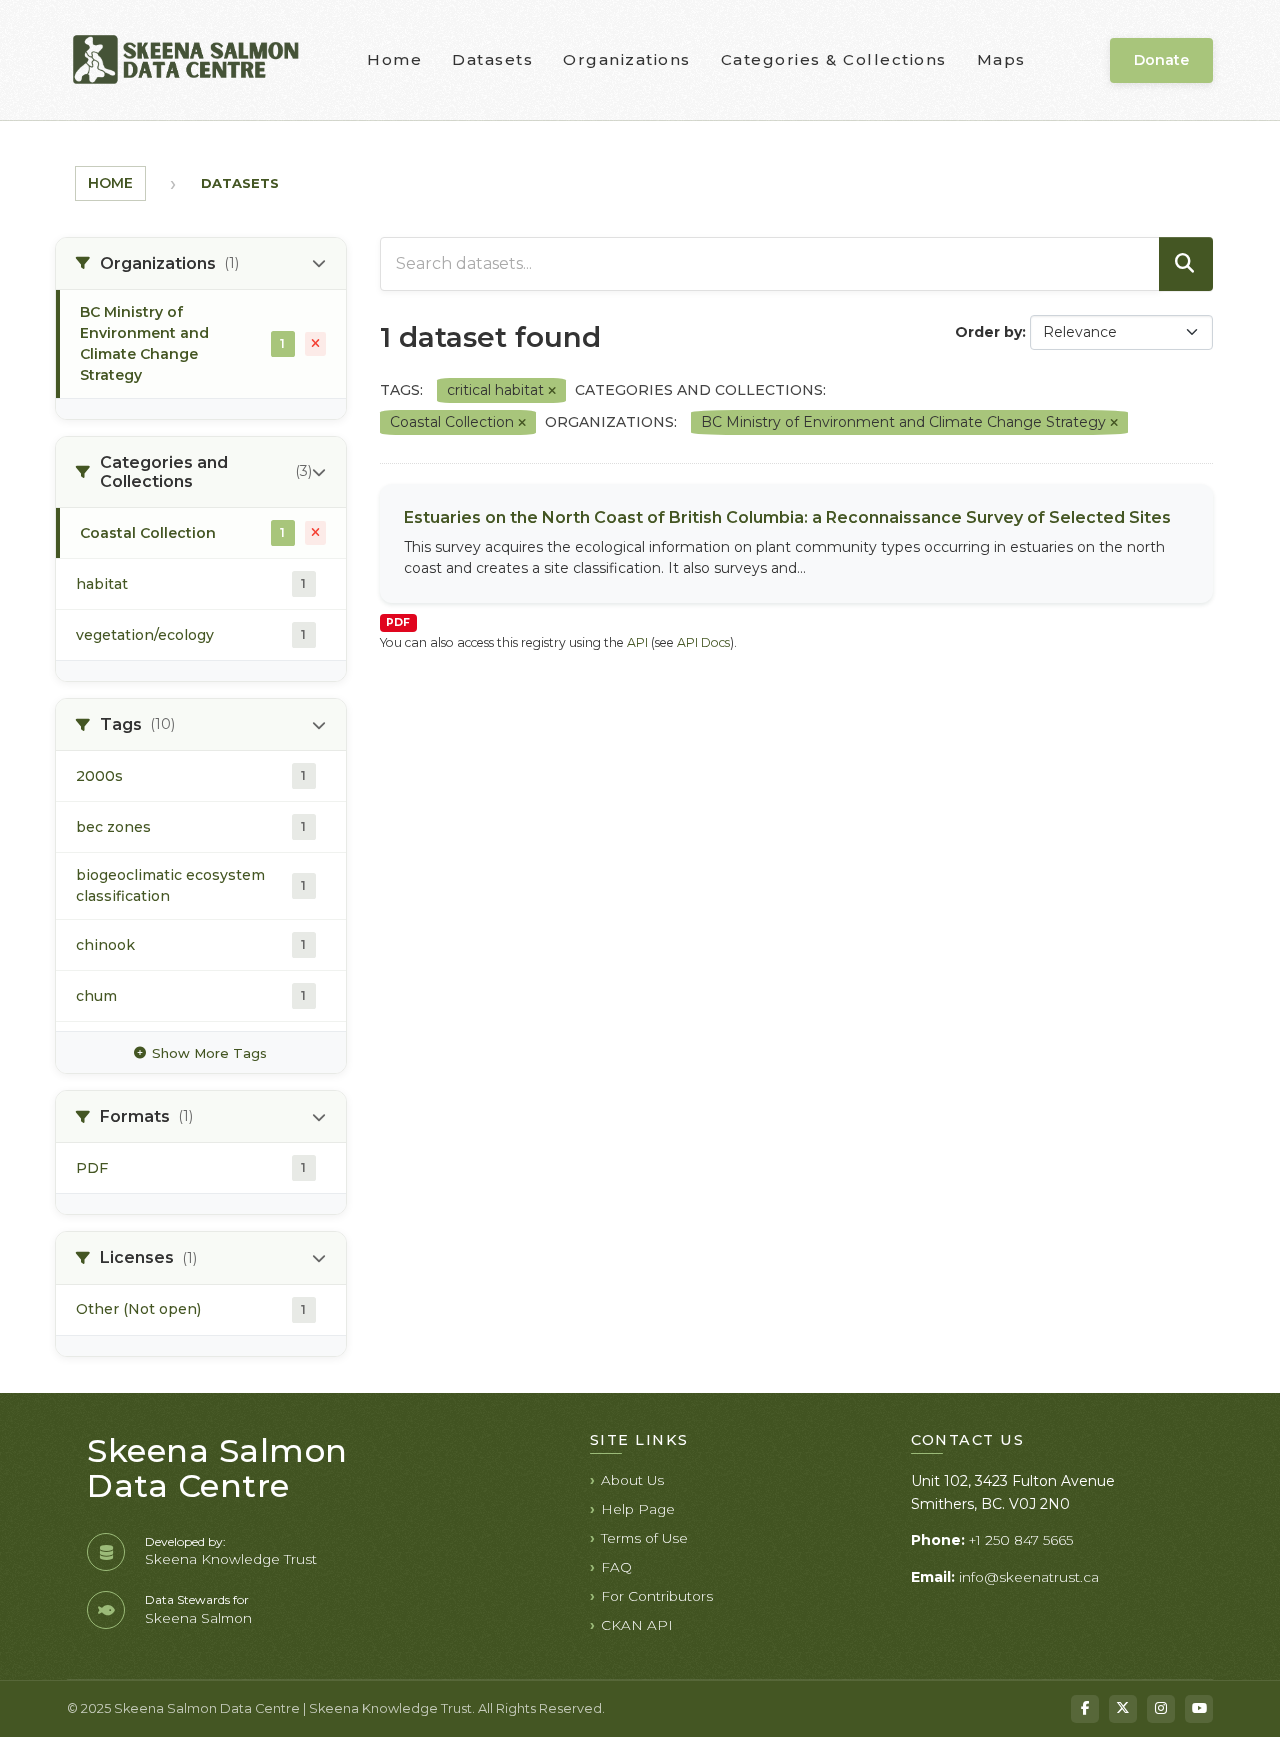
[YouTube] (1199, 1709)
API (637, 642)
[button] (201, 264)
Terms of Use (644, 1538)
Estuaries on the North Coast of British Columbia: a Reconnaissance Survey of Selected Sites (787, 517)
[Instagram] (1161, 1709)
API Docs (703, 642)
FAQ (616, 1567)
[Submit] (1186, 264)
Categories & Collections (834, 59)
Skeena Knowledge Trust (231, 1559)
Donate (1161, 60)
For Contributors (657, 1596)
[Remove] (552, 391)
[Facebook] (1085, 1709)
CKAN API (637, 1625)
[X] (1123, 1709)
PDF (398, 622)
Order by (988, 332)
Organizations (627, 59)
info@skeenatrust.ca (1029, 1577)
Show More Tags (209, 1053)
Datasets (492, 59)
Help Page (638, 1509)
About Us (632, 1480)
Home (394, 59)
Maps (1001, 59)
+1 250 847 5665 (1021, 1540)
